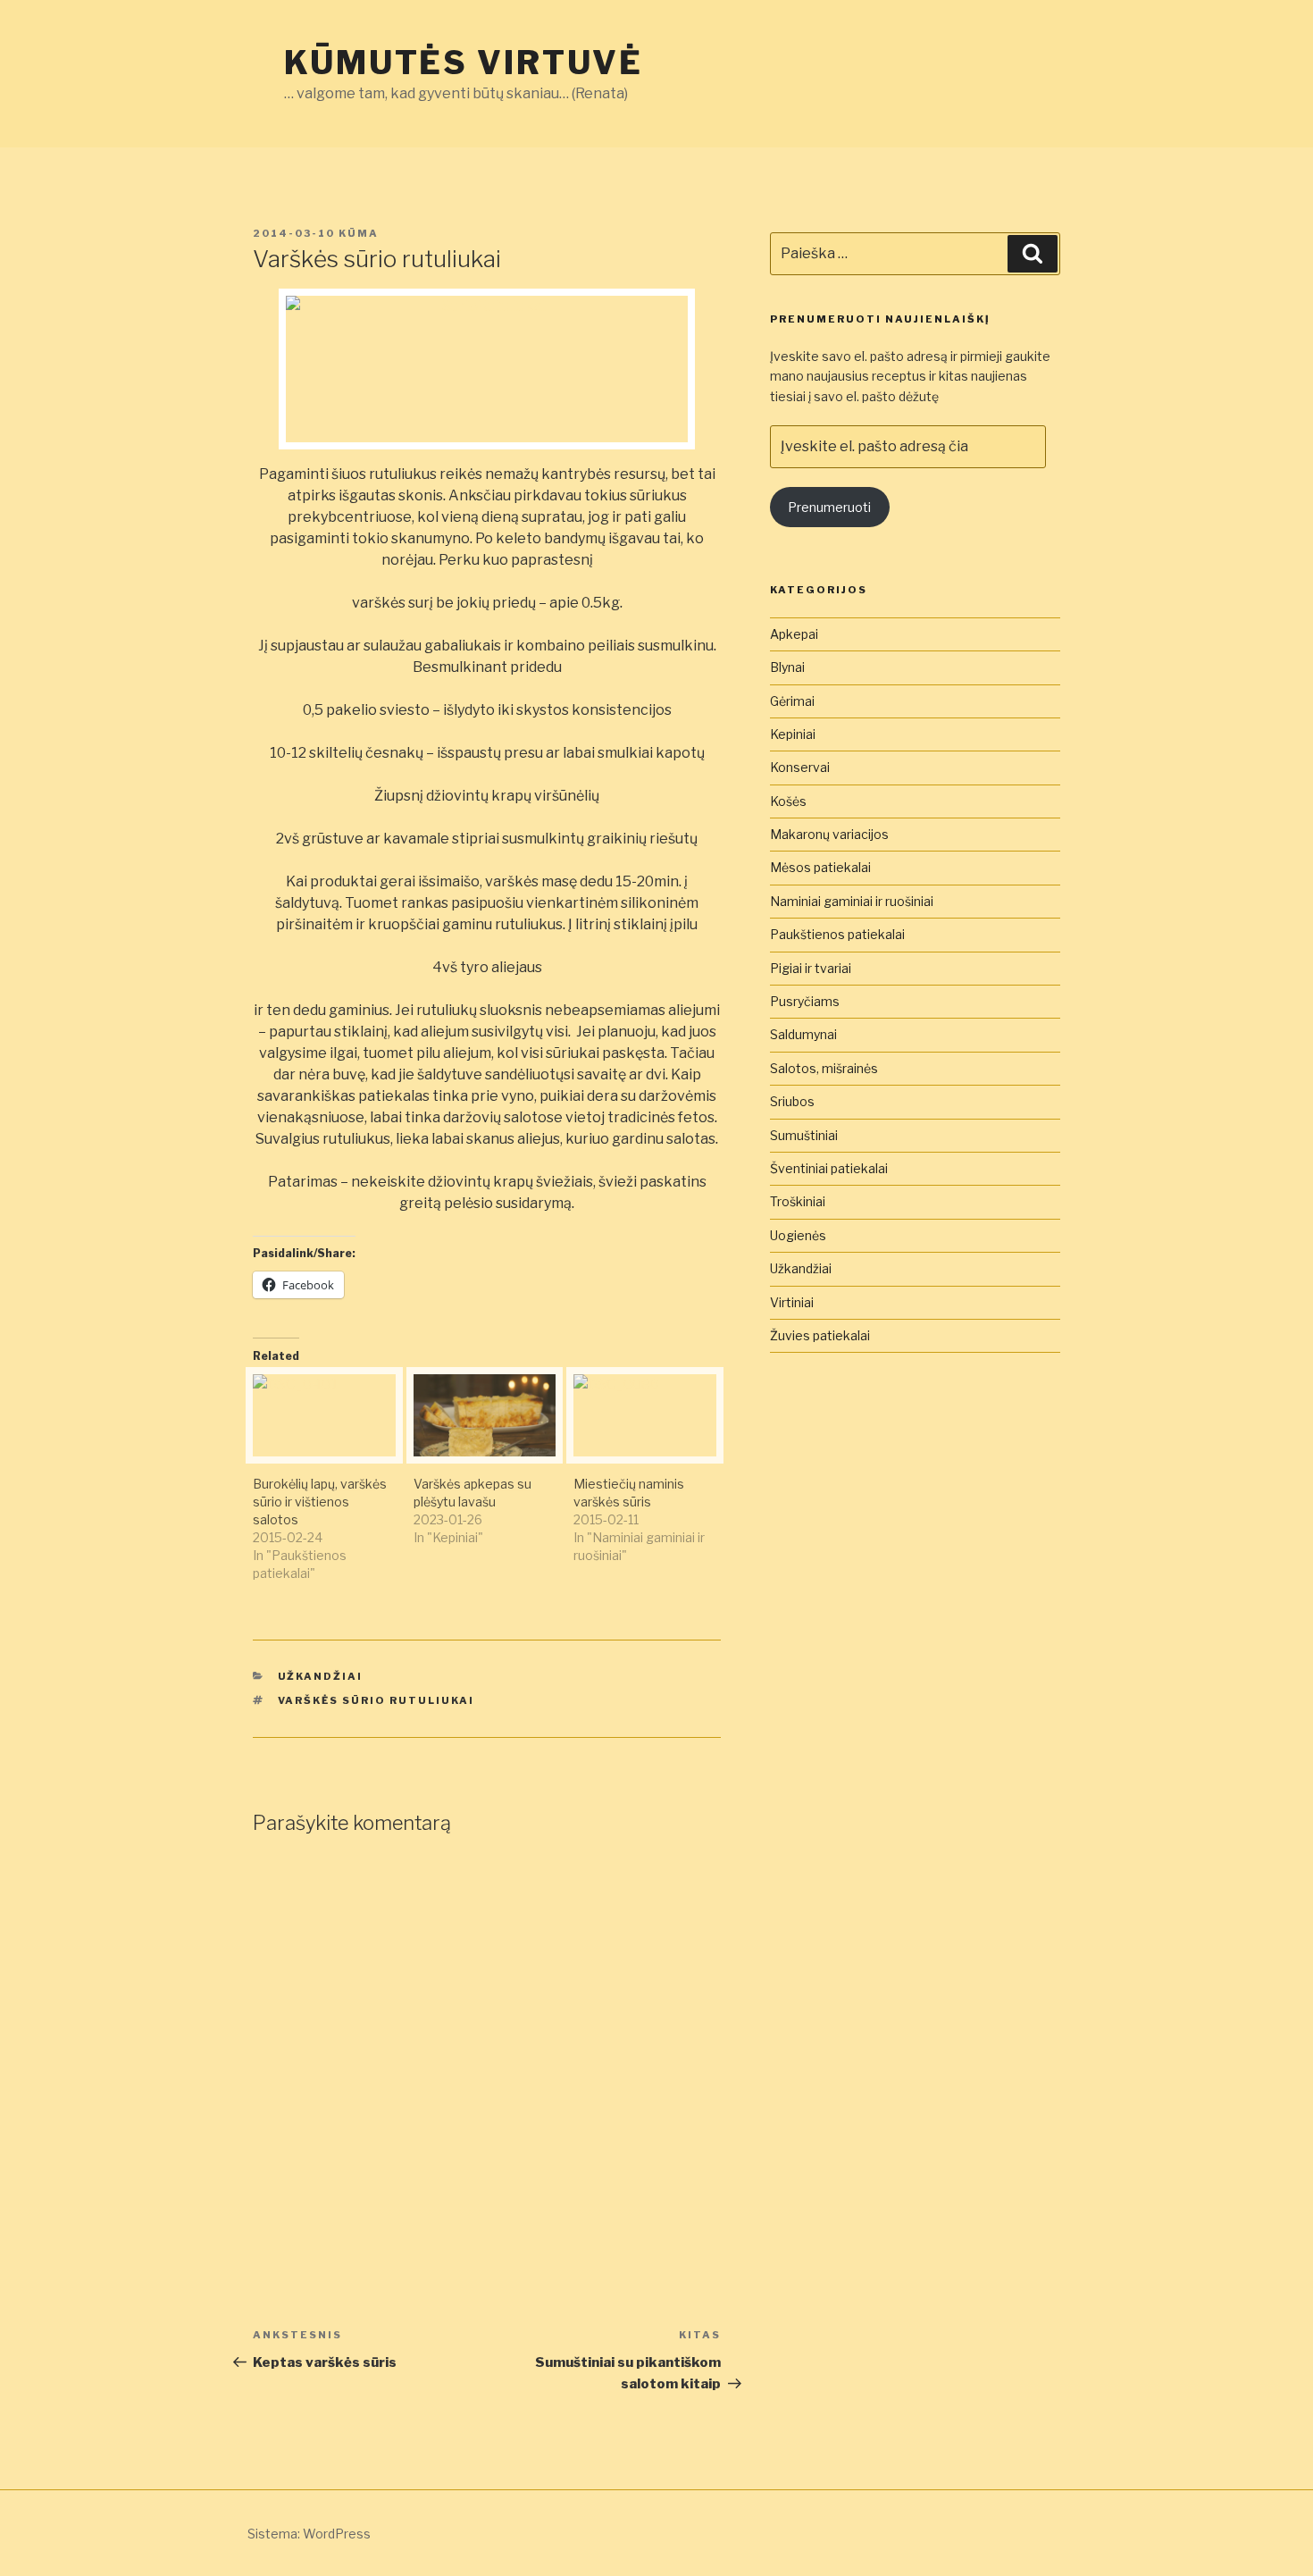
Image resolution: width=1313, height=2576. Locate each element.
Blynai (787, 667)
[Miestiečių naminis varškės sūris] (645, 1415)
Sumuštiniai (804, 1135)
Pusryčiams (805, 1001)
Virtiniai (792, 1302)
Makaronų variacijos (829, 834)
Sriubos (792, 1101)
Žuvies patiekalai (820, 1335)
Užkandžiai (321, 1676)
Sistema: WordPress (309, 2534)
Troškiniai (798, 1201)
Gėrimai (792, 701)
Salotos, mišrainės (824, 1068)
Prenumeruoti (829, 507)
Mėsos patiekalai (820, 867)
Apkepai (794, 634)
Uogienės (798, 1235)
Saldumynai (803, 1034)
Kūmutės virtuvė (464, 63)
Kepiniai (793, 734)
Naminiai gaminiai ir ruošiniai (852, 901)
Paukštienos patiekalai (837, 934)
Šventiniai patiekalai (829, 1168)
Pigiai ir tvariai (811, 968)
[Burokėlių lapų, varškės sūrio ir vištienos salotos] (324, 1415)
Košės (788, 801)
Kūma (359, 233)
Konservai (800, 767)
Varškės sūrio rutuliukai (376, 1700)
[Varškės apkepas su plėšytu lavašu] (485, 1415)
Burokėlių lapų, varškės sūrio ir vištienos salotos (320, 1502)
